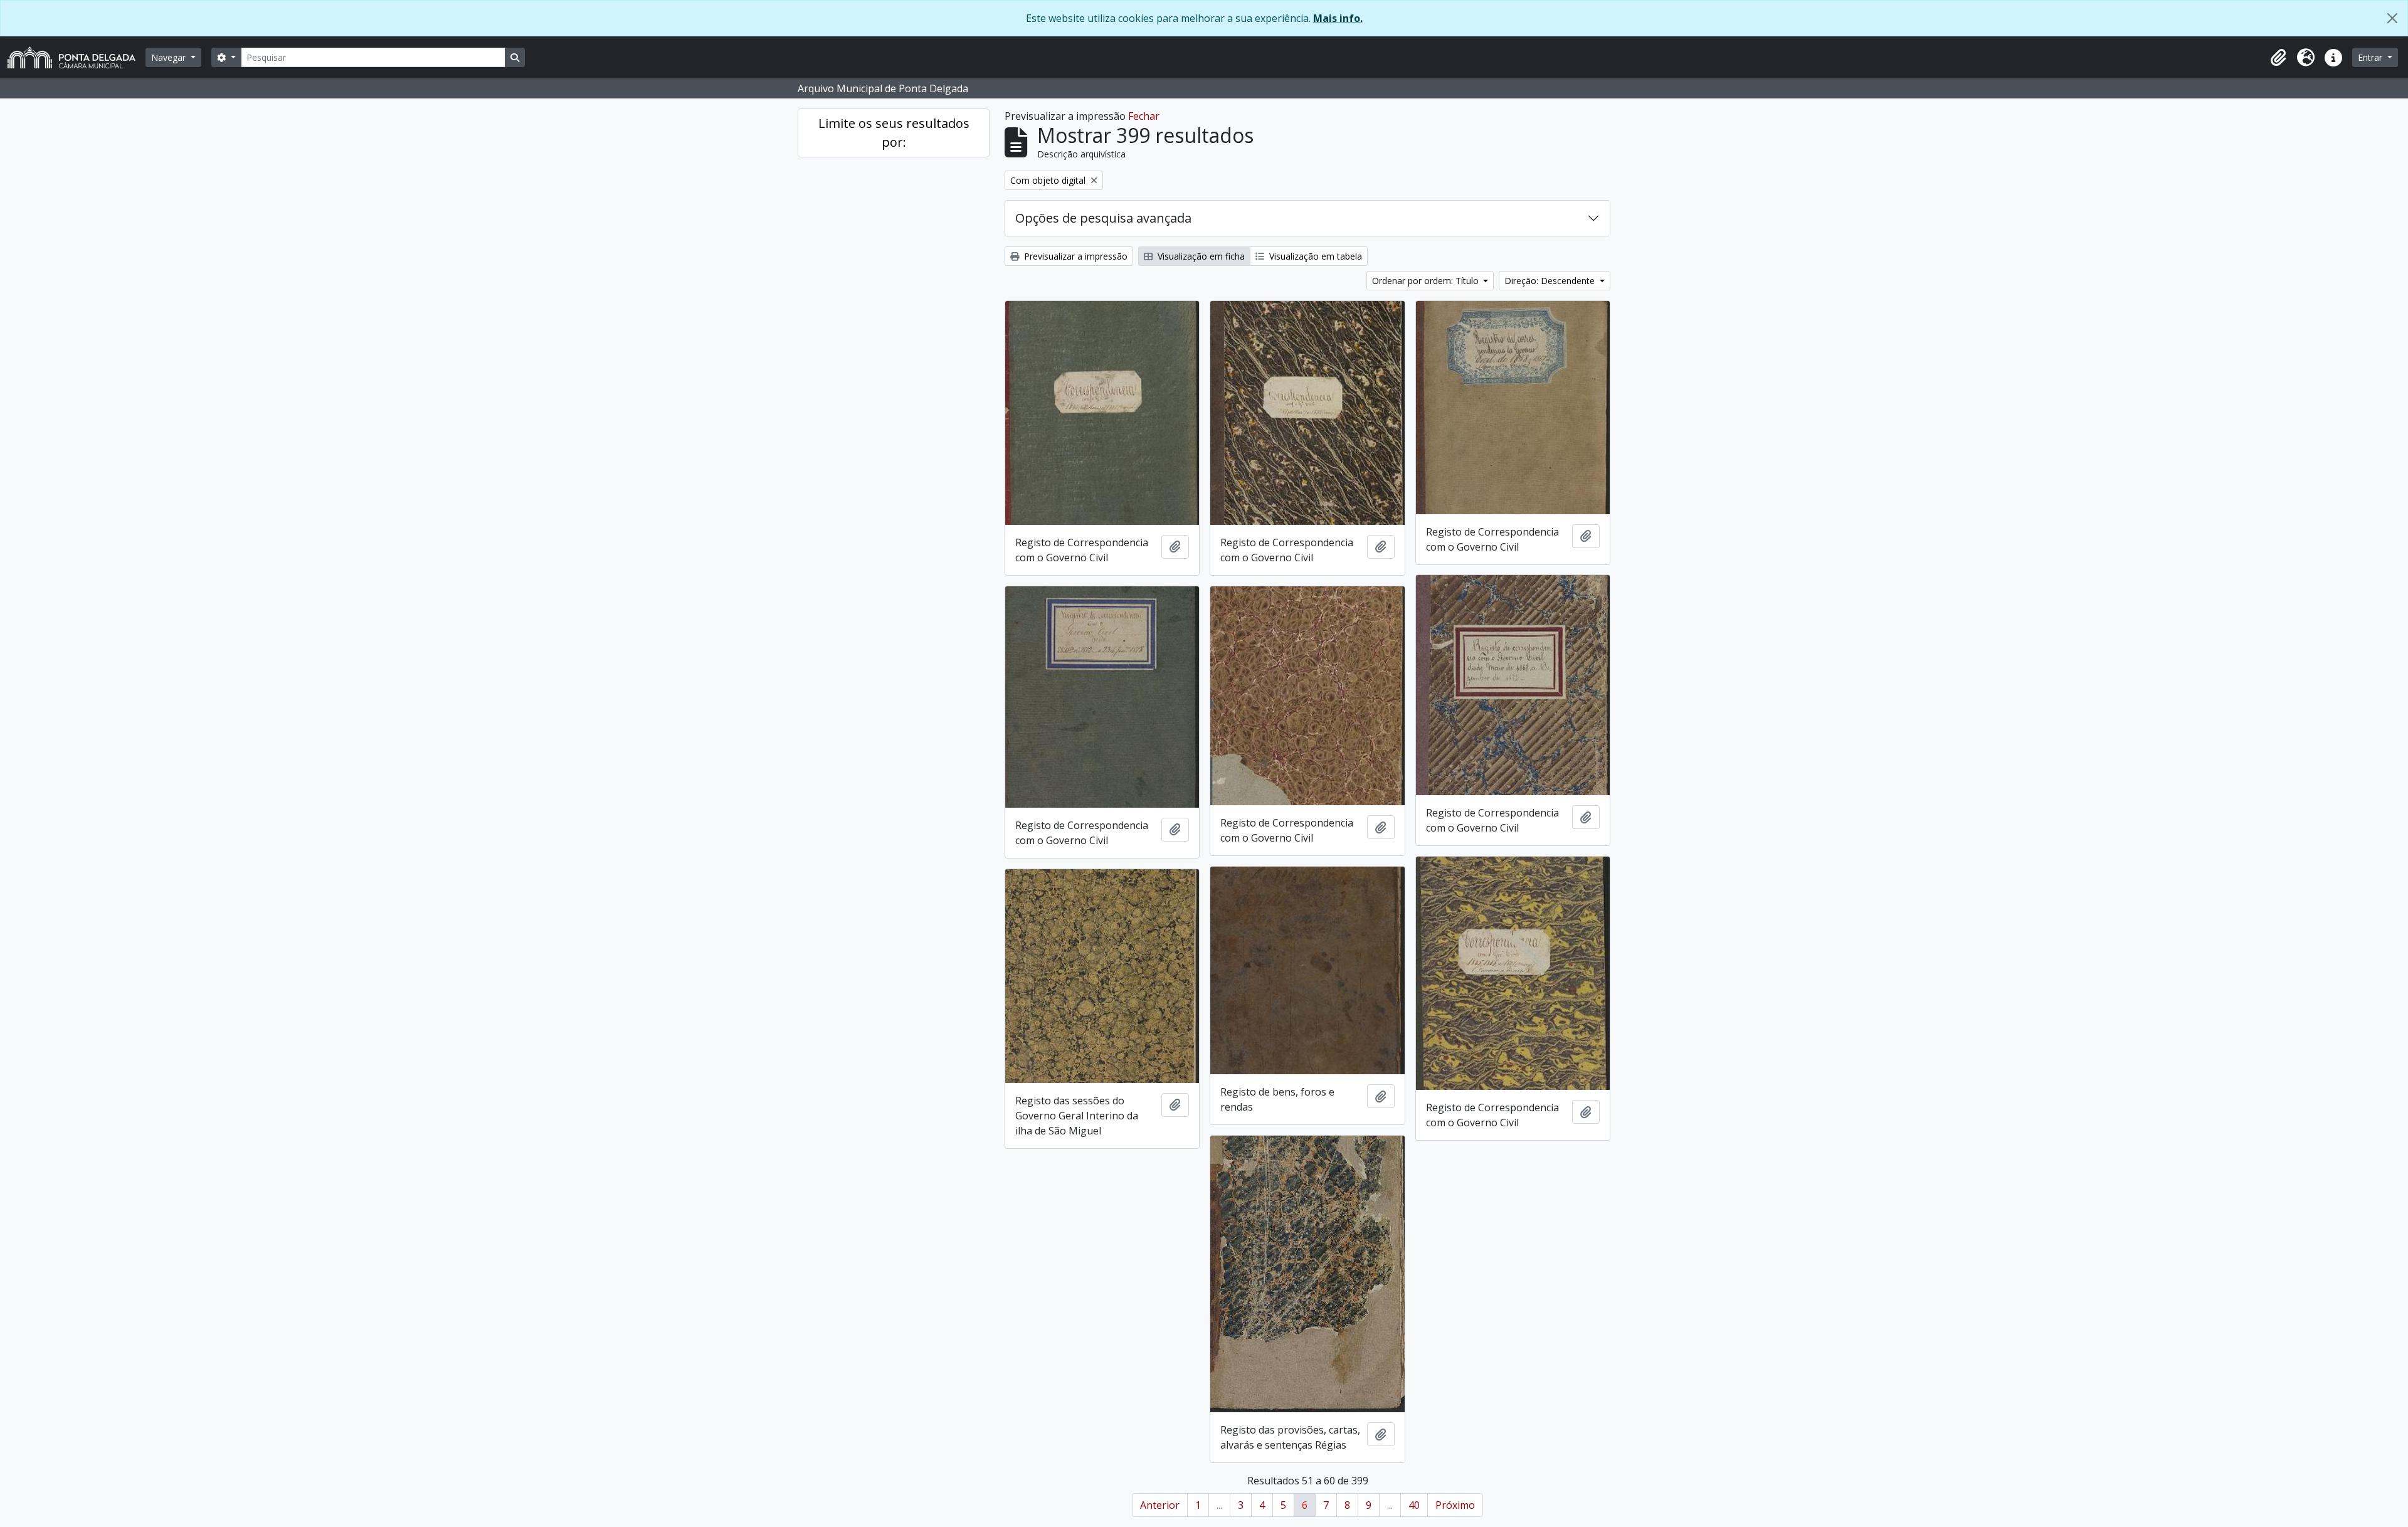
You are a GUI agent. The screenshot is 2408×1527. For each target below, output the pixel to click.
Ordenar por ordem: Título (1427, 281)
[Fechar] (2392, 18)
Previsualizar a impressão (1075, 256)
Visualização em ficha (1200, 256)
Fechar (1144, 116)
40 (1414, 1505)
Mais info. (1338, 18)
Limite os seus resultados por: (894, 133)
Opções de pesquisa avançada (1103, 218)
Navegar (170, 57)
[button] (2278, 58)
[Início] (77, 57)
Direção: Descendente (1551, 281)
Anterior (1160, 1505)
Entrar (2371, 57)
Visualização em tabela (1314, 256)
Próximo (1455, 1505)
